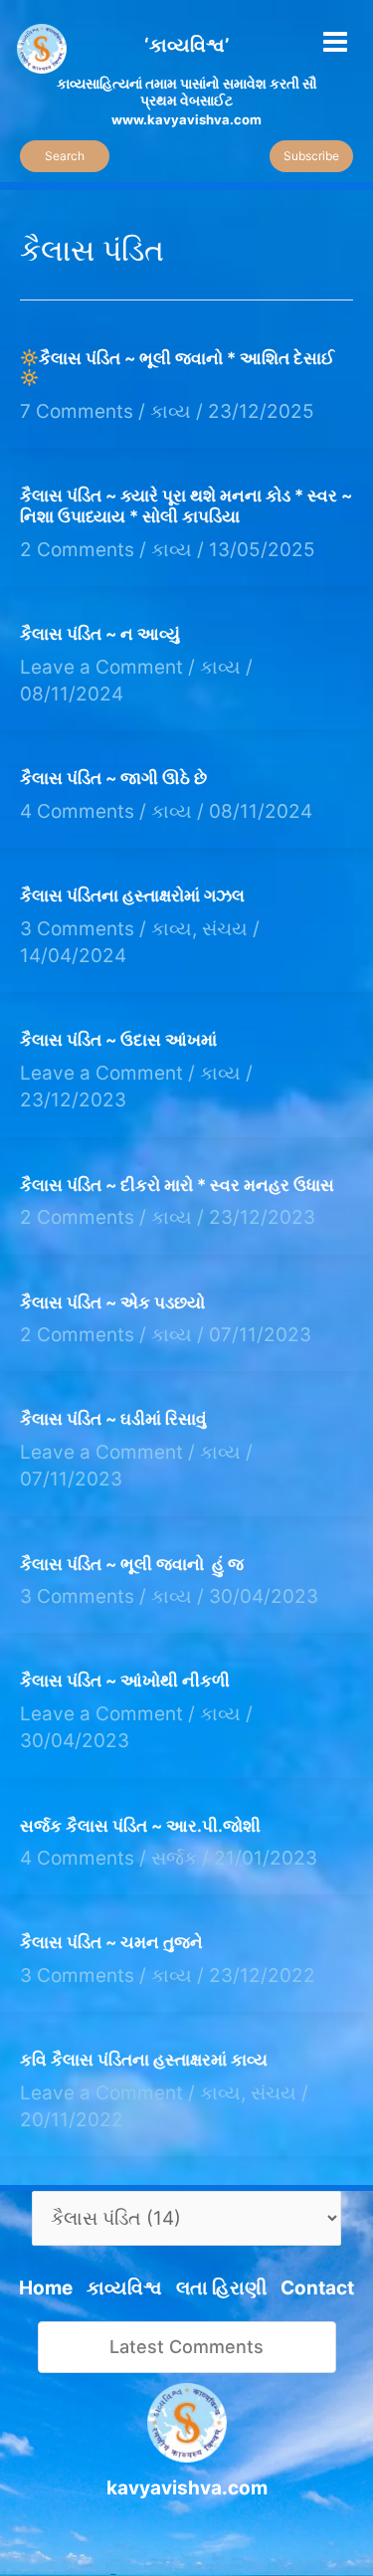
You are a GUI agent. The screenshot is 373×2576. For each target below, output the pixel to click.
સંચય (225, 929)
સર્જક (174, 1858)
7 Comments (77, 411)
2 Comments (77, 550)
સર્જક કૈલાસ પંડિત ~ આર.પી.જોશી (140, 1826)
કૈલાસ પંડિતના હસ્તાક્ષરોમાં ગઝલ (132, 895)
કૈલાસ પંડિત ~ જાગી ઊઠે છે (113, 778)
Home (46, 2288)
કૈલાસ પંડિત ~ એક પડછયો (112, 1302)
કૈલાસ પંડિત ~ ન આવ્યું (100, 634)
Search (65, 156)
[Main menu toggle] (336, 41)
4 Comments (77, 811)
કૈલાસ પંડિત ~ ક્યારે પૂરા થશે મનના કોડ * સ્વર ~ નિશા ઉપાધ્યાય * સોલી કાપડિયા (186, 506)
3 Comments (77, 929)
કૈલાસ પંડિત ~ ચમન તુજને (111, 1942)
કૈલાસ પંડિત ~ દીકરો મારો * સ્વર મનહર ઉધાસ (177, 1185)
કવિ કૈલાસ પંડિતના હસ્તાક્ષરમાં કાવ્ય (144, 2060)
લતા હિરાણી (221, 2288)
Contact (317, 2288)
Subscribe (311, 156)
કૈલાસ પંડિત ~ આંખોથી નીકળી (125, 1681)
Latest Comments (186, 2347)
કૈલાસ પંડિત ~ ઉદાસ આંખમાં (118, 1040)
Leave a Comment (101, 667)
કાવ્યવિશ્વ (124, 2288)
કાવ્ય (171, 411)
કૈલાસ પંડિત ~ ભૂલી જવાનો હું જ (132, 1564)
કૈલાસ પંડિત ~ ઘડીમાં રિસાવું (113, 1419)
